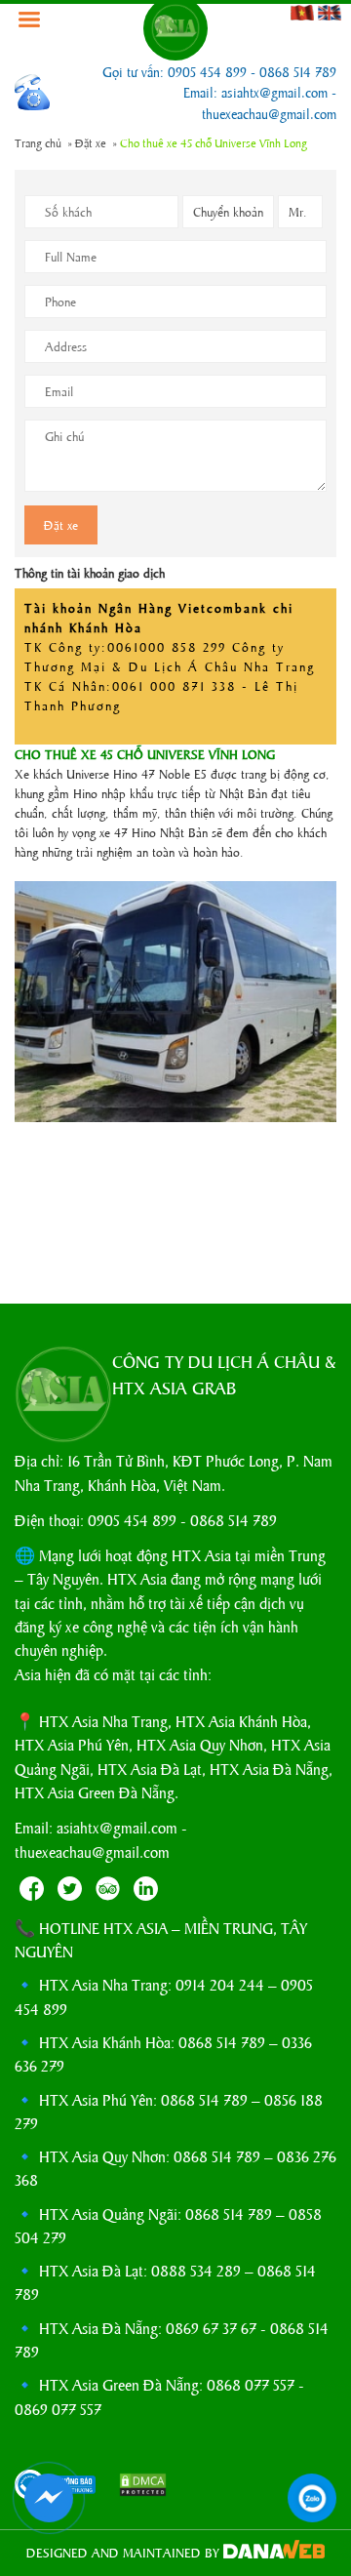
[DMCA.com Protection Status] (134, 2487)
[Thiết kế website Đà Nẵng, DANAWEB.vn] (274, 2552)
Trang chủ (38, 142)
